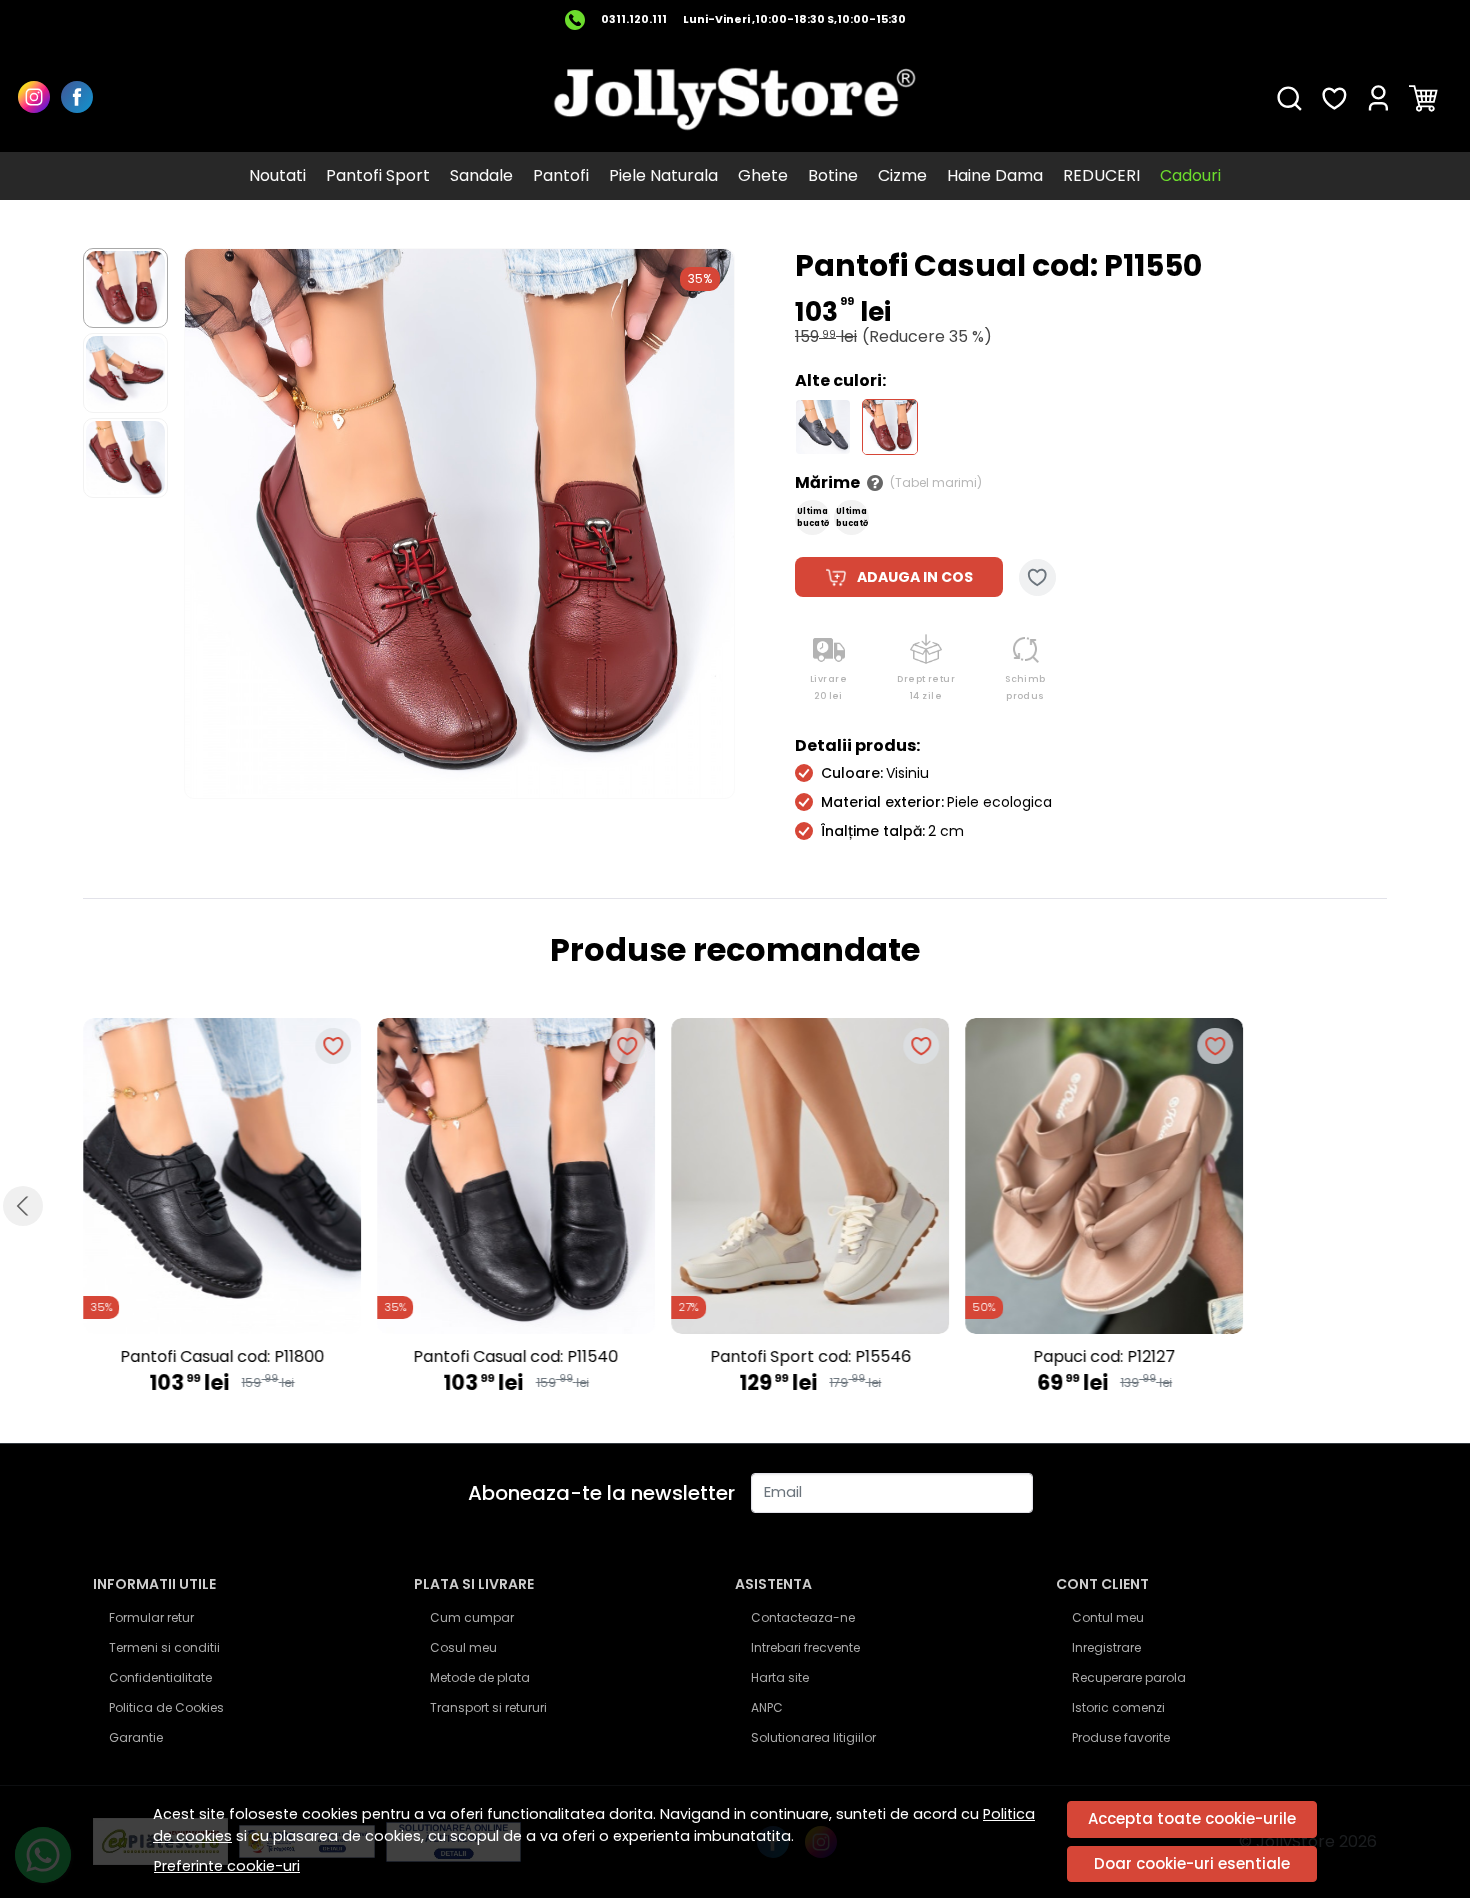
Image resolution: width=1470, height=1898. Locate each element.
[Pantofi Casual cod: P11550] (890, 425)
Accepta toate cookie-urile (1192, 1818)
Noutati (277, 175)
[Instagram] (39, 99)
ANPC (767, 1707)
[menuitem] (125, 288)
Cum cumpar (472, 1617)
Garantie (136, 1737)
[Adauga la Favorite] (1037, 577)
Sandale (481, 175)
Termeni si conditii (164, 1647)
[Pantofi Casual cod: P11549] (823, 425)
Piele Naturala (663, 175)
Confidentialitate (160, 1677)
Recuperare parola (1129, 1677)
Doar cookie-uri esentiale (1192, 1863)
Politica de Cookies (166, 1707)
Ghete (763, 175)
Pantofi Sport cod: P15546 (810, 1356)
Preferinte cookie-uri (227, 1866)
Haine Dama (995, 175)
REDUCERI (1101, 175)
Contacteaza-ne (803, 1617)
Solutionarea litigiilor (813, 1737)
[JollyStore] (735, 98)
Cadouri (1190, 175)
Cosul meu (463, 1647)
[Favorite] (1334, 99)
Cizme (902, 175)
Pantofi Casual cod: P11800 (222, 1356)
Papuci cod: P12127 (1104, 1356)
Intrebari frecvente (805, 1647)
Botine (833, 175)
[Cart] (1423, 99)
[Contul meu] (1378, 99)
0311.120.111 (634, 19)
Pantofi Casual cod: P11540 (516, 1356)
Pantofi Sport (378, 175)
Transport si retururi (488, 1707)
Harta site (780, 1677)
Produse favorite (1121, 1737)
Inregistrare (1106, 1647)
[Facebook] (82, 99)
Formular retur (151, 1617)
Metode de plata (480, 1677)
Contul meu (1108, 1617)
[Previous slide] (23, 1206)
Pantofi (561, 175)
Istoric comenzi (1118, 1707)
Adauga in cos (915, 577)
